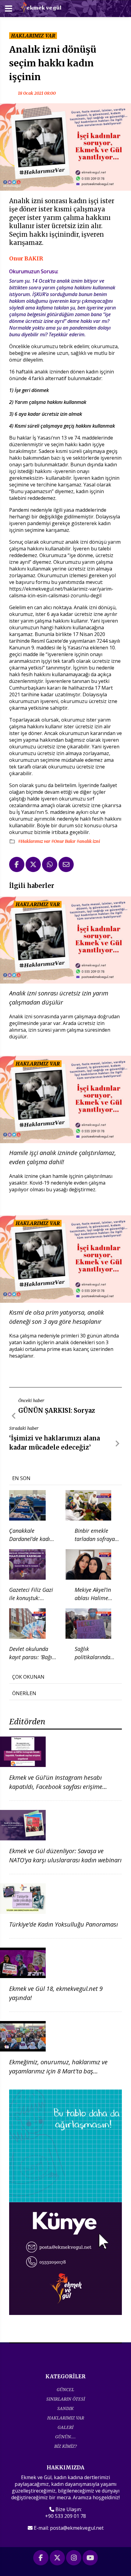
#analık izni (88, 841)
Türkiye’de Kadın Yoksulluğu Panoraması (64, 1924)
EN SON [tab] (21, 1478)
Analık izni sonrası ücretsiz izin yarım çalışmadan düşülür (59, 998)
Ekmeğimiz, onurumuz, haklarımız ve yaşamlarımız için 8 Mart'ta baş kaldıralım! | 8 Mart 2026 (58, 2071)
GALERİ (65, 2427)
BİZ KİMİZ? (65, 2446)
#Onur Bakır (64, 841)
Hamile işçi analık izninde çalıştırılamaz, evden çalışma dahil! (63, 1157)
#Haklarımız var (35, 841)
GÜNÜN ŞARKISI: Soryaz (57, 1410)
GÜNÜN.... (65, 2437)
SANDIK (65, 2408)
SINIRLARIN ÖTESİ (66, 2399)
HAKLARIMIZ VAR (66, 2418)
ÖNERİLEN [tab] (24, 1693)
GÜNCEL (65, 2389)
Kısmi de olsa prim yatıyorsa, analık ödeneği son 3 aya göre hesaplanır (57, 1317)
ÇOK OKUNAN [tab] (28, 1677)
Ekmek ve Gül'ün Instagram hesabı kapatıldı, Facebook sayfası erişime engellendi (56, 1787)
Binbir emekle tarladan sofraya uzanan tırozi (95, 1539)
